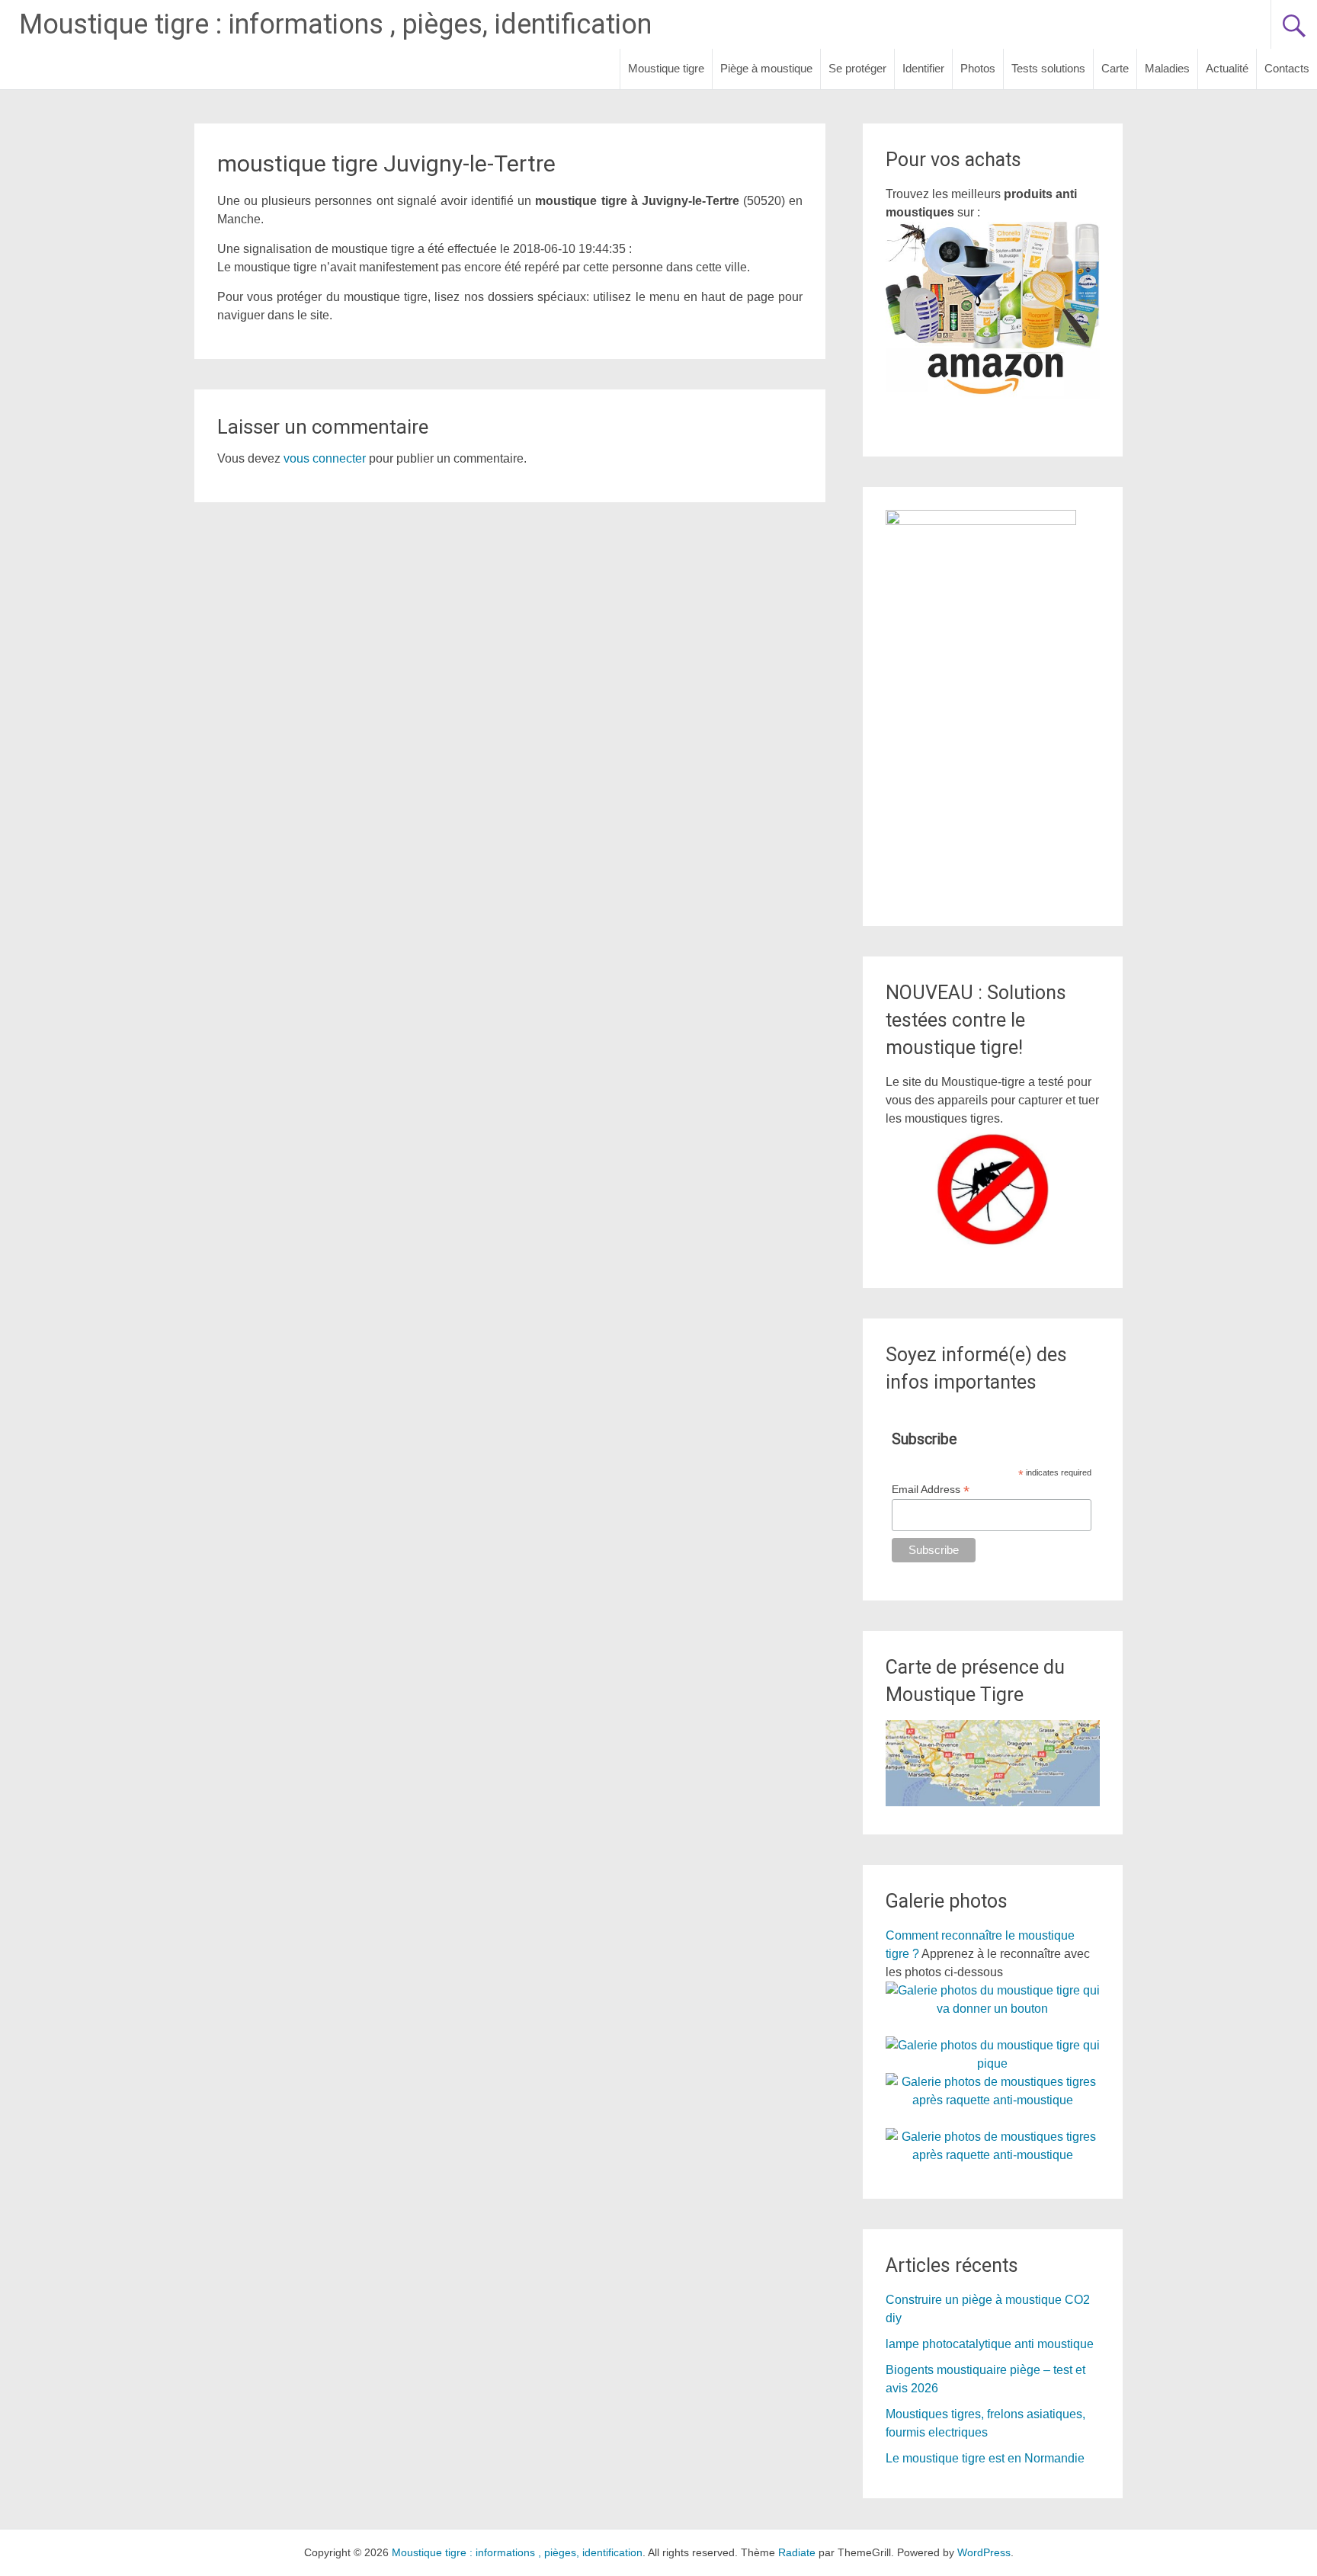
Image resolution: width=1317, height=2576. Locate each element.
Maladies (1167, 68)
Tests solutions (1048, 68)
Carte (1115, 68)
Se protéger (857, 68)
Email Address (931, 1490)
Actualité (1227, 68)
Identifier (923, 68)
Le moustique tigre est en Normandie (985, 2458)
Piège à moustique (766, 68)
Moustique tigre (666, 68)
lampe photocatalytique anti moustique (990, 2344)
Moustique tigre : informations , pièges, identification (335, 24)
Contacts (1287, 68)
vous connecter (325, 458)
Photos (978, 68)
